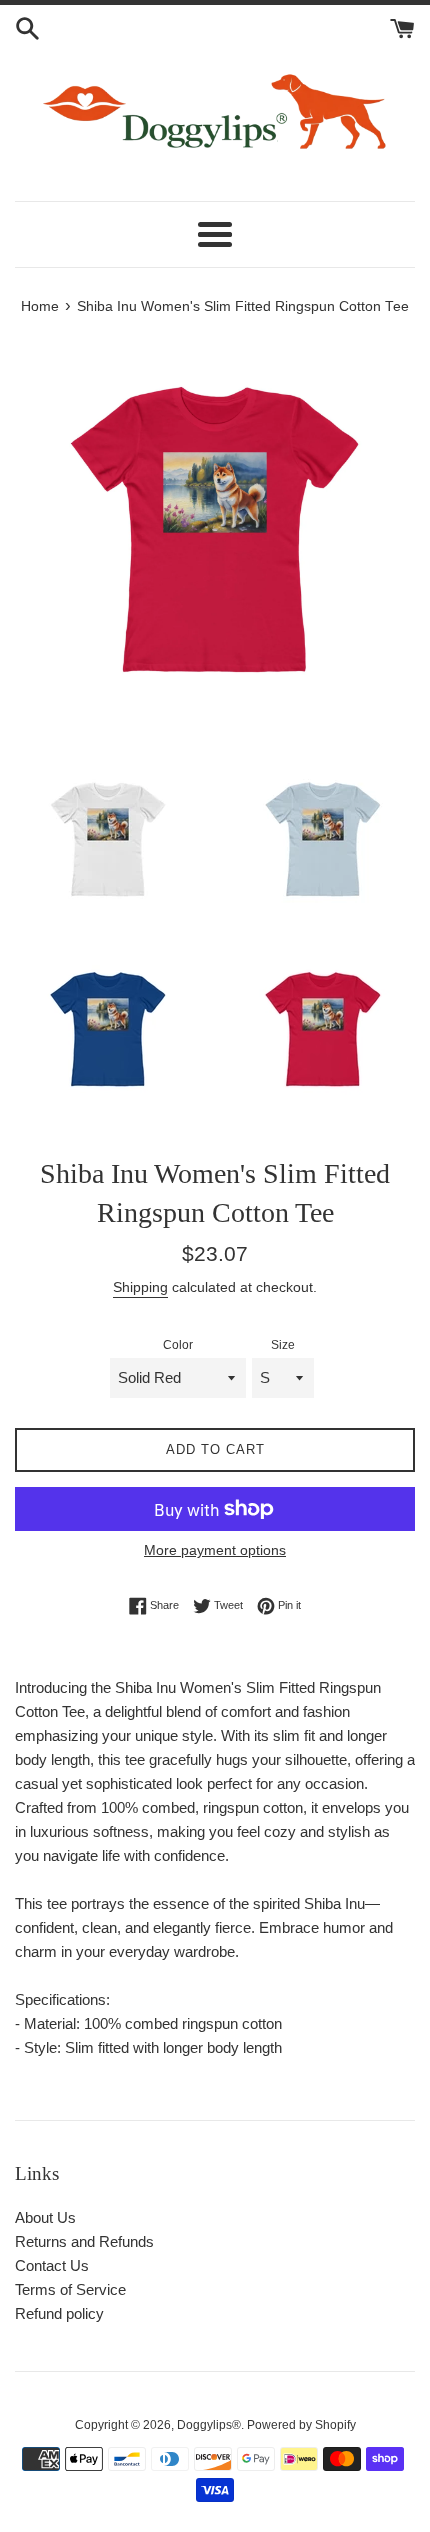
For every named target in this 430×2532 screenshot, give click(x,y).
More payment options (215, 1550)
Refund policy (59, 2313)
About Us (45, 2217)
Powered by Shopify (301, 2425)
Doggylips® (209, 2425)
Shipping (140, 1287)
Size (283, 1345)
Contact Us (52, 2265)
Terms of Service (70, 2289)
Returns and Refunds (84, 2241)
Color (178, 1345)
